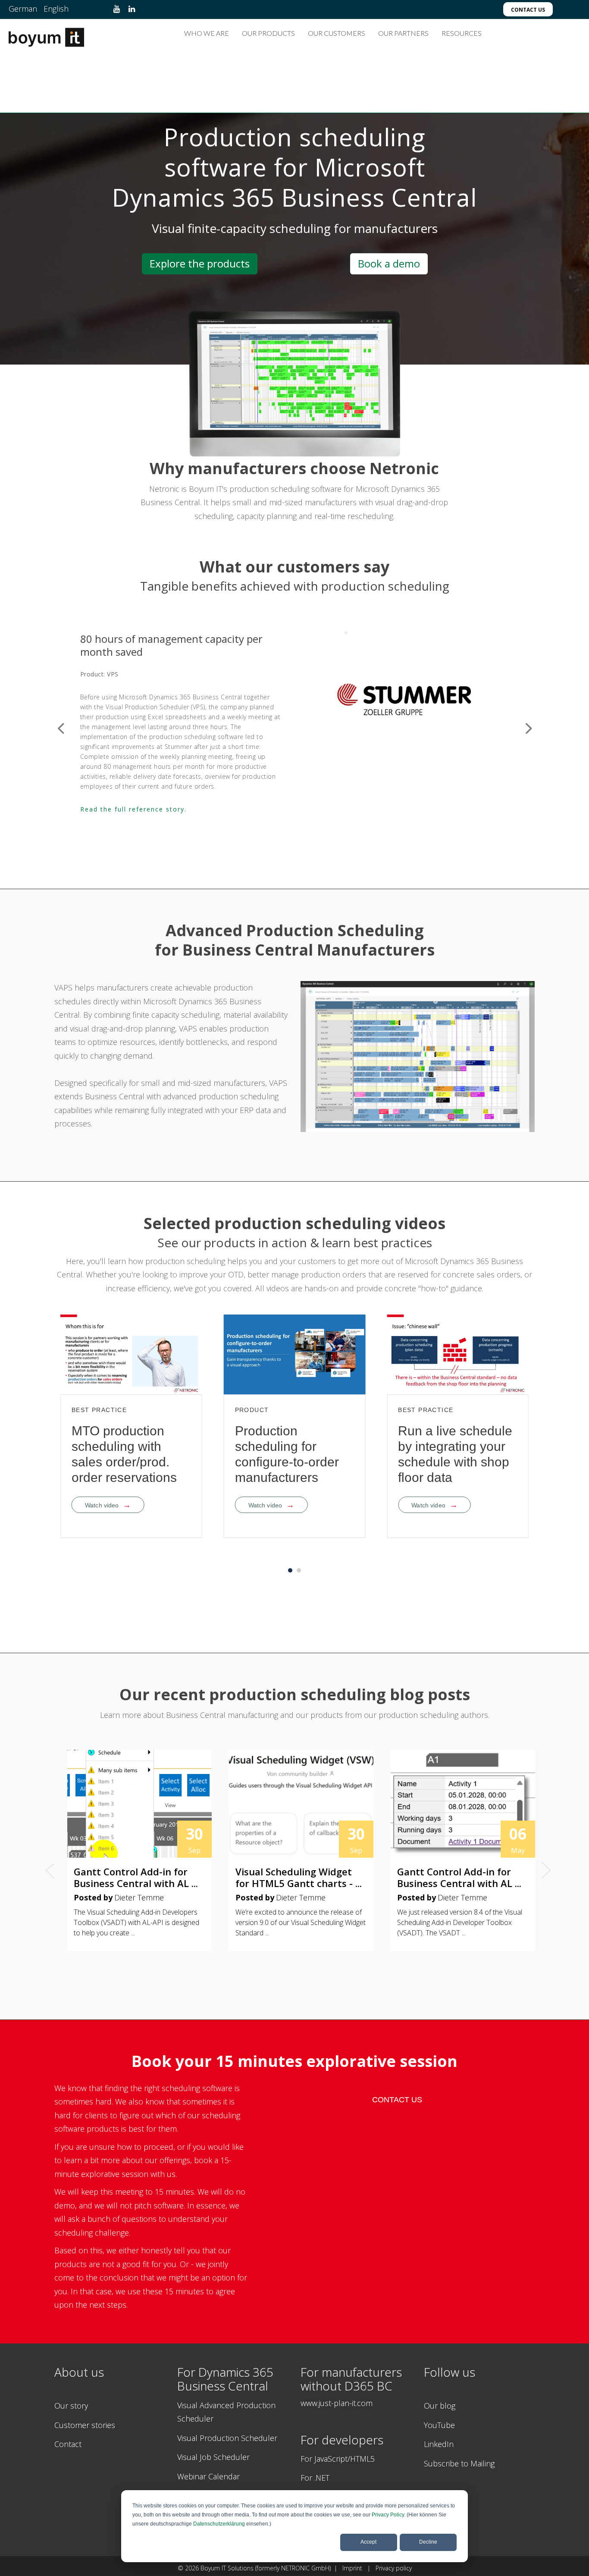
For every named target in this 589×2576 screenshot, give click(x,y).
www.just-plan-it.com (337, 2403)
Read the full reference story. (133, 779)
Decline (428, 2542)
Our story (71, 2406)
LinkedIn (439, 2444)
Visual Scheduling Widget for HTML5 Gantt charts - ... (299, 1877)
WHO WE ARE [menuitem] (207, 33)
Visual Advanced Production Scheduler (226, 2412)
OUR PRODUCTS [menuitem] (268, 33)
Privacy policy (394, 2568)
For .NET (315, 2478)
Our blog (440, 2406)
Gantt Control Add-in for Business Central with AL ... (136, 1877)
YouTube (439, 2425)
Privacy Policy (388, 2515)
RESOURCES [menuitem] (462, 33)
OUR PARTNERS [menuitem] (403, 33)
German (23, 9)
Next (529, 727)
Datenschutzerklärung (219, 2524)
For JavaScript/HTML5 (338, 2459)
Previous (61, 727)
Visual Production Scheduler (227, 2438)
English (56, 9)
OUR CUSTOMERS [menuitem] (337, 33)
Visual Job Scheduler (213, 2457)
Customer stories (85, 2425)
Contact (68, 2444)
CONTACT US (397, 2100)
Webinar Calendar (208, 2476)
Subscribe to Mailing (459, 2463)
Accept (368, 2542)
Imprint (354, 2568)
